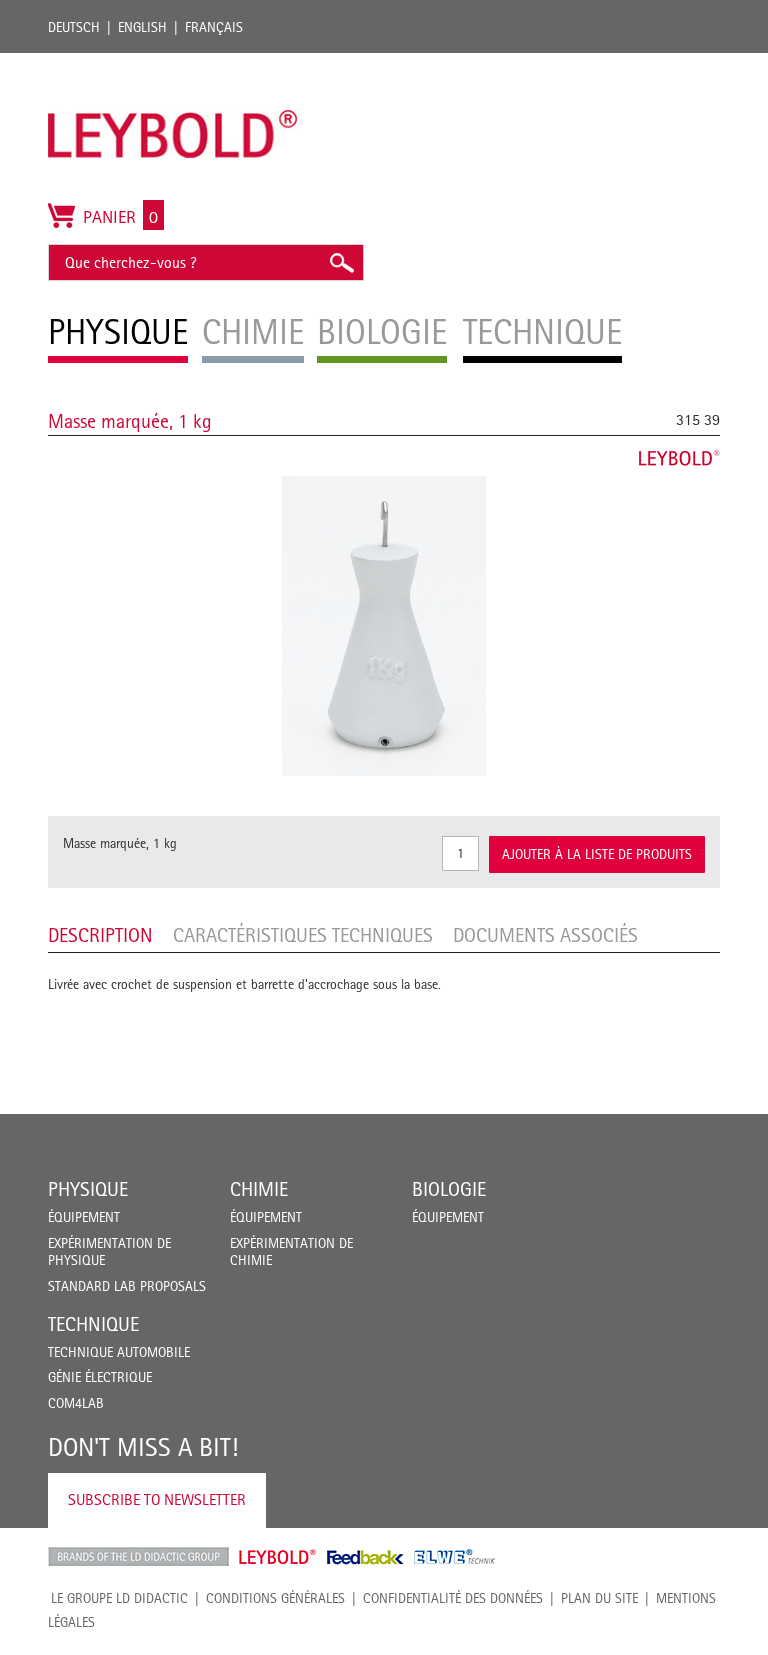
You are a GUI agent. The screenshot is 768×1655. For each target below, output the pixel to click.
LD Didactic (138, 1557)
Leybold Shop (278, 1557)
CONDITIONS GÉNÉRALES (275, 1598)
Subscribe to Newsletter (157, 1499)
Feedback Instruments (365, 1557)
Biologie (449, 1189)
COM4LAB (76, 1403)
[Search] (341, 262)
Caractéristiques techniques (303, 935)
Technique (93, 1324)
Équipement (84, 1217)
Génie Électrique (100, 1377)
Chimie (259, 1189)
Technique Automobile (119, 1352)
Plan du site (599, 1598)
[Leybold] (173, 63)
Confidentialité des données (453, 1598)
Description (100, 935)
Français (214, 27)
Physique (88, 1189)
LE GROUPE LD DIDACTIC (119, 1598)
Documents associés (545, 935)
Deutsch (74, 27)
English (142, 27)
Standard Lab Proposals (127, 1286)
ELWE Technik (455, 1557)
